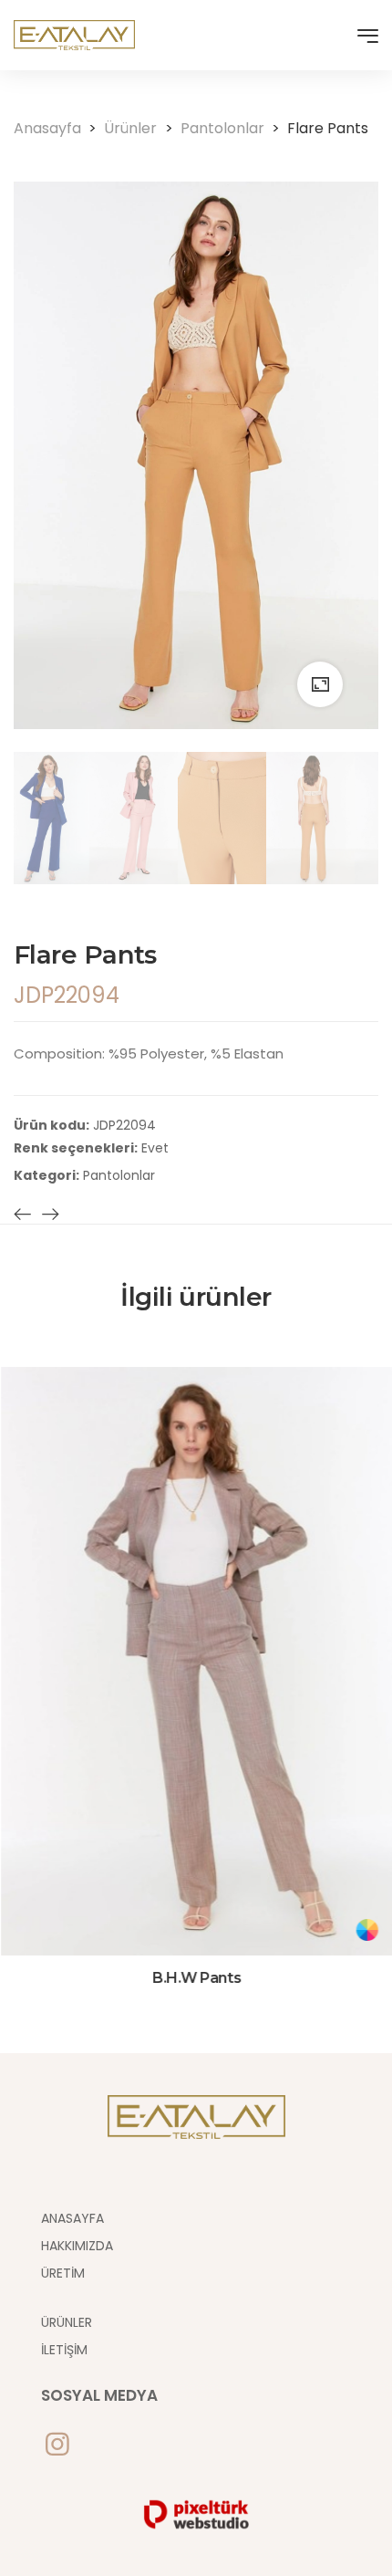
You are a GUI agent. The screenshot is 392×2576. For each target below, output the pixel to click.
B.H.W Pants (196, 1978)
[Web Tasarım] (196, 2513)
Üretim (63, 2273)
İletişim (64, 2350)
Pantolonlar (230, 128)
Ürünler (138, 128)
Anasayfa (55, 128)
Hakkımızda (77, 2246)
